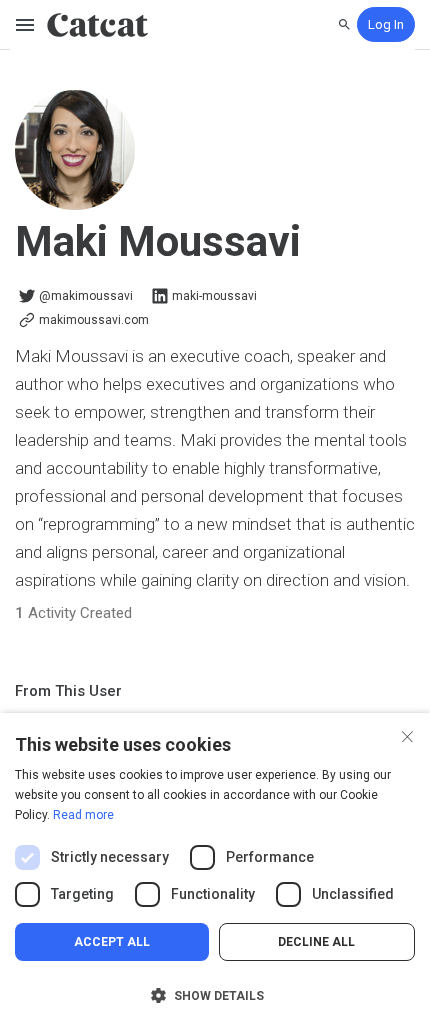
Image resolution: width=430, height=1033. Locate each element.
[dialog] (215, 873)
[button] (215, 996)
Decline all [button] (316, 942)
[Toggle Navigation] (26, 25)
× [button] (407, 734)
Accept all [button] (112, 942)
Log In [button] (386, 24)
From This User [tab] (68, 691)
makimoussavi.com (94, 320)
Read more (83, 815)
